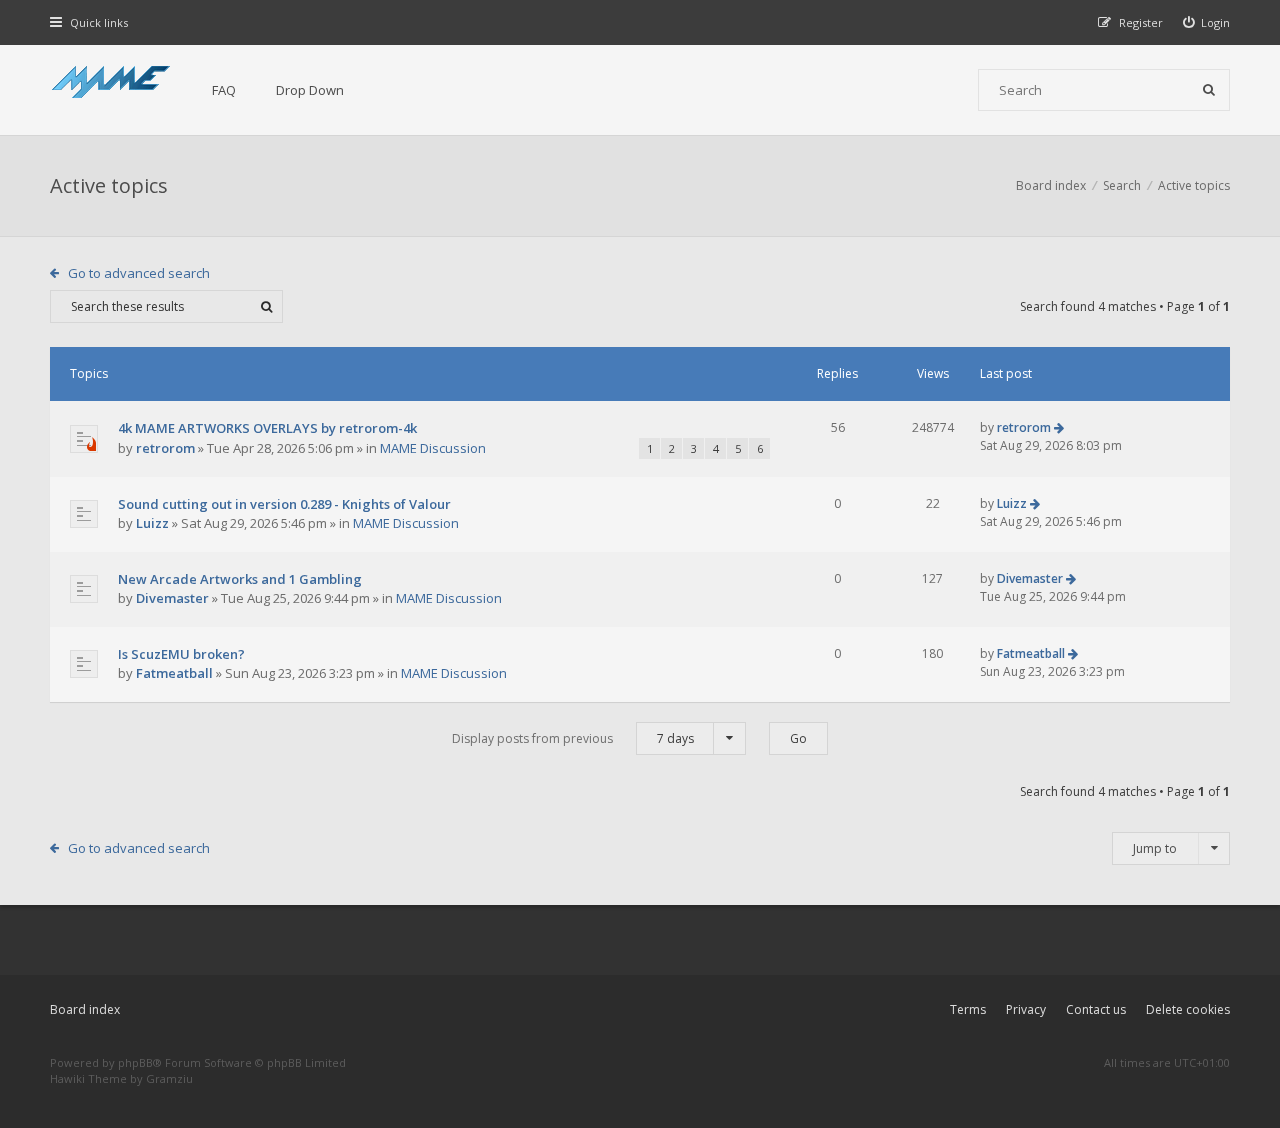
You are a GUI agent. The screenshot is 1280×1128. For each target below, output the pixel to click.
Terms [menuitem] (968, 1009)
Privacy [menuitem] (1026, 1009)
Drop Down (310, 90)
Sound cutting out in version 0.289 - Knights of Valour (284, 504)
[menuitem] (1207, 22)
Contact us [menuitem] (1096, 1009)
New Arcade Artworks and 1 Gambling (240, 579)
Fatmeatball (174, 673)
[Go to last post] (1059, 427)
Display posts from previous (573, 738)
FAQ (224, 90)
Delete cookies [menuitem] (1188, 1009)
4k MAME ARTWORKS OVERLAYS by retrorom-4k (267, 428)
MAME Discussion (433, 448)
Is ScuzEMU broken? (181, 654)
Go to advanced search (139, 273)
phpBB (135, 1062)
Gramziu (169, 1078)
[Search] (1209, 90)
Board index (85, 1009)
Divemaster (172, 598)
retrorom (165, 448)
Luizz (152, 523)
